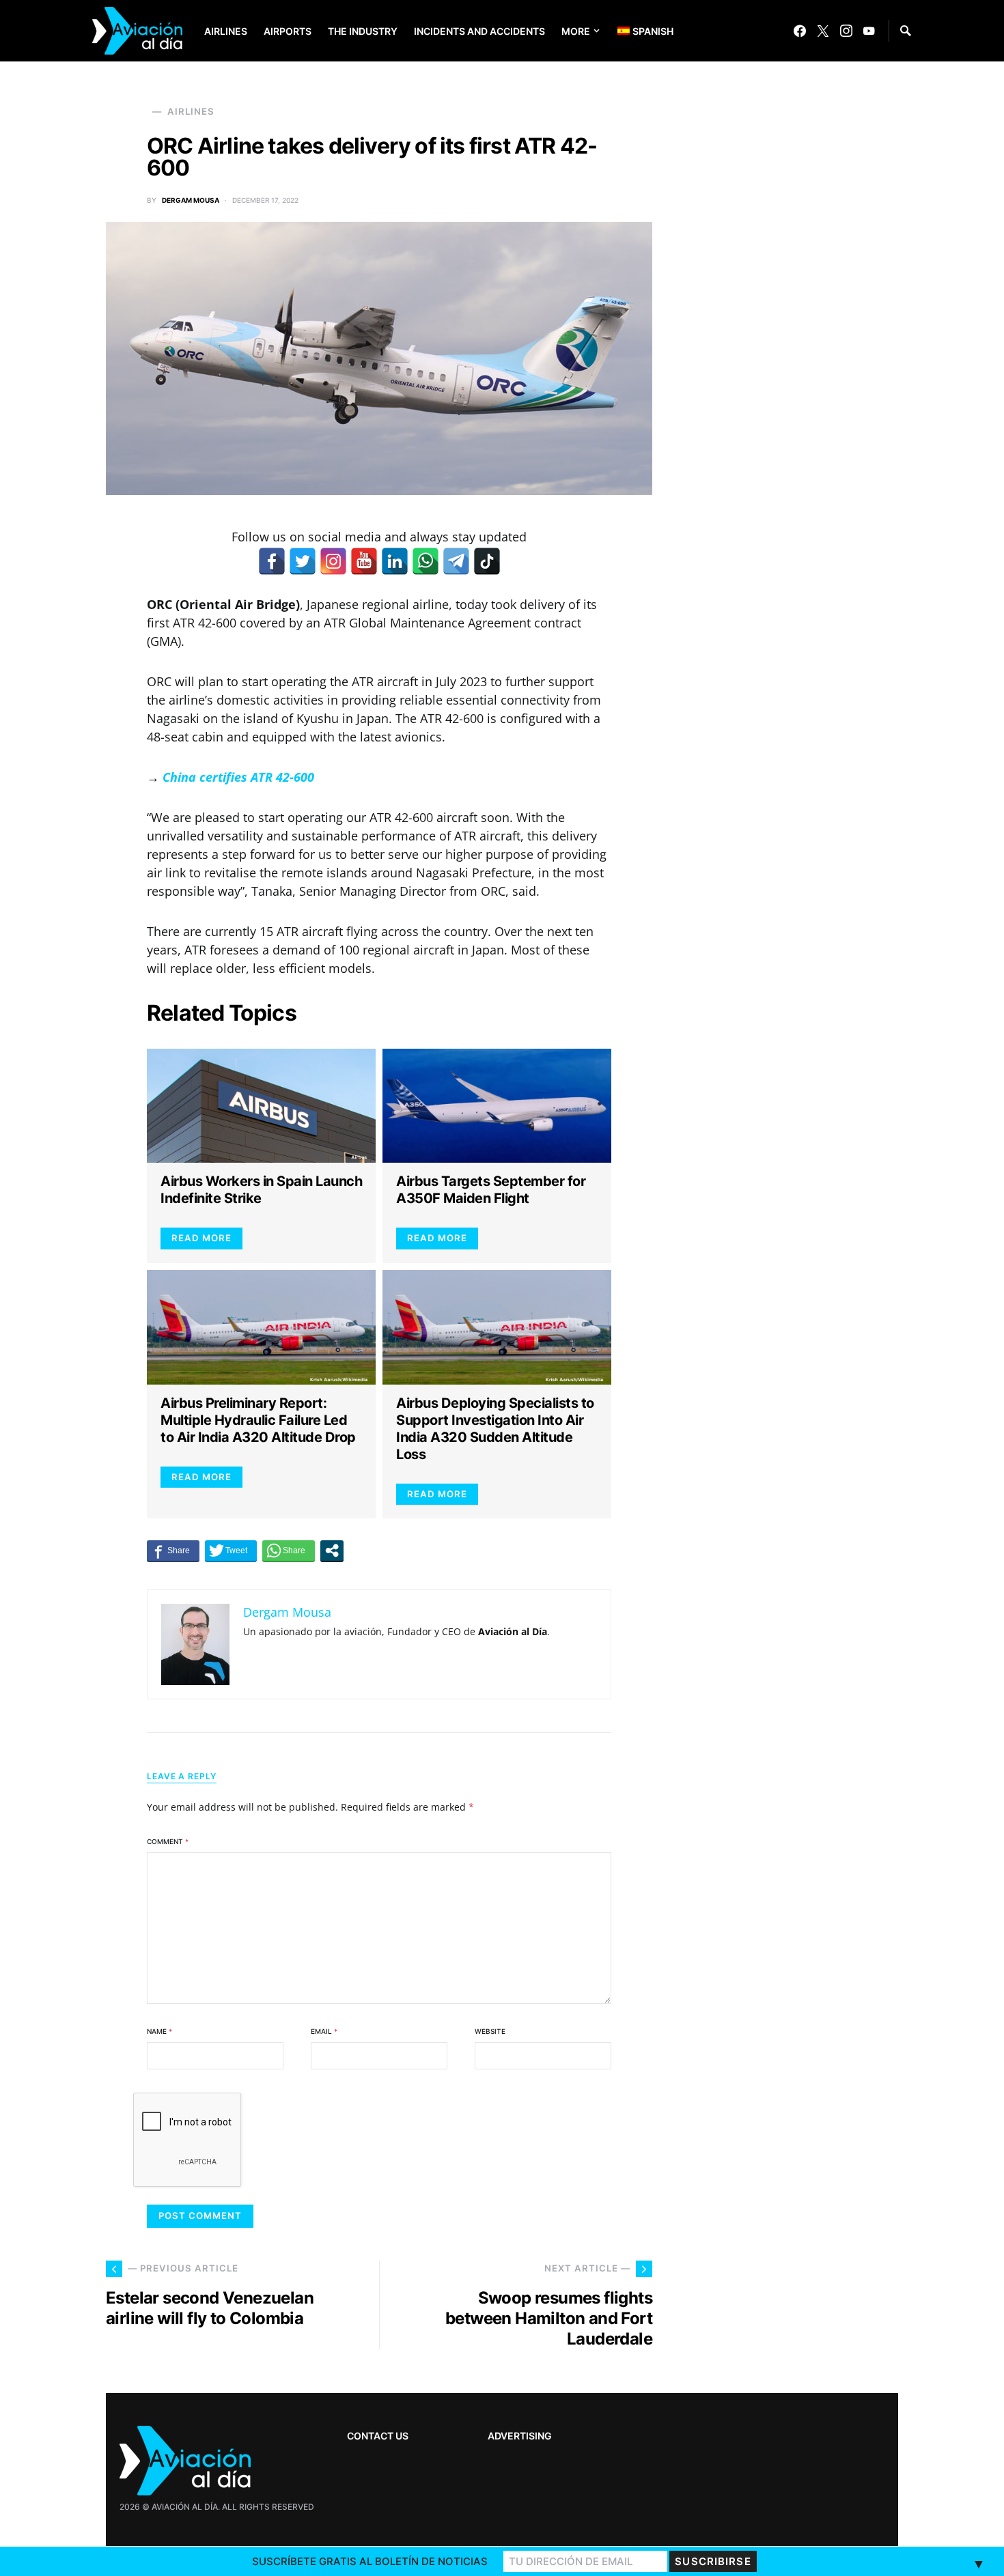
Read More (201, 1238)
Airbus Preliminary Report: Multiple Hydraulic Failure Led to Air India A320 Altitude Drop (258, 1420)
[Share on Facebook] (173, 1551)
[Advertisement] (796, 2145)
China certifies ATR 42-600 (238, 777)
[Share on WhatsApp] (289, 1551)
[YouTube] (869, 31)
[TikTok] (487, 561)
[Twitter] (823, 31)
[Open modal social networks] (332, 1551)
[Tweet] (231, 1551)
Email (324, 2031)
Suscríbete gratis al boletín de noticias (370, 2561)
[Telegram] (456, 561)
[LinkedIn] (395, 561)
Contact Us (378, 2436)
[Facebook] (800, 31)
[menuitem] (635, 31)
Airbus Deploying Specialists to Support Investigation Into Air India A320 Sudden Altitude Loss (495, 1429)
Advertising (520, 2436)
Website (490, 2031)
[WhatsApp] (426, 561)
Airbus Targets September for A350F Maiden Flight (491, 1190)
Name (159, 2031)
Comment (168, 1841)
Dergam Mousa (191, 200)
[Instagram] (846, 31)
